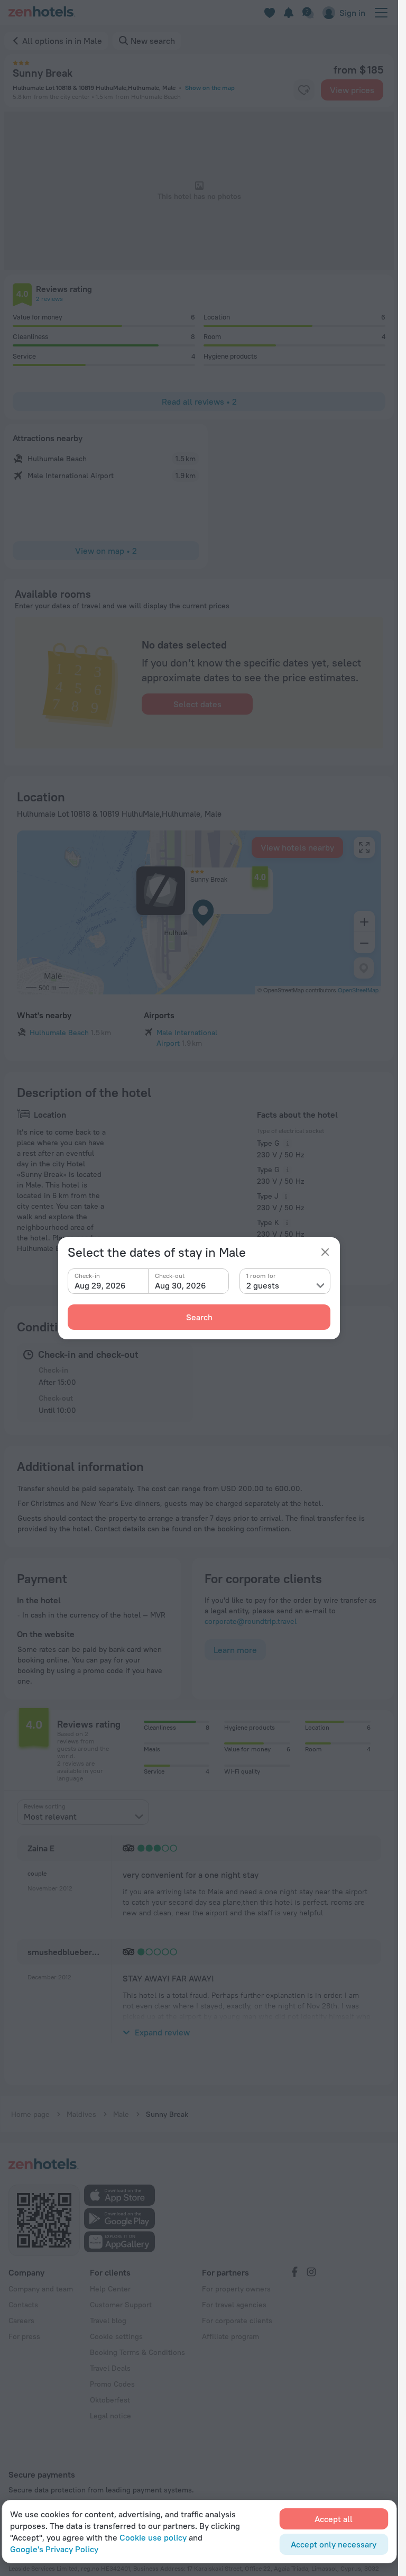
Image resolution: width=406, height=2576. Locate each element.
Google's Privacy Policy (54, 2549)
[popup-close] (325, 1252)
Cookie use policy (153, 2537)
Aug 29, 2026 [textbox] (100, 1285)
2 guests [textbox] (263, 1285)
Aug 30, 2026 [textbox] (181, 1285)
